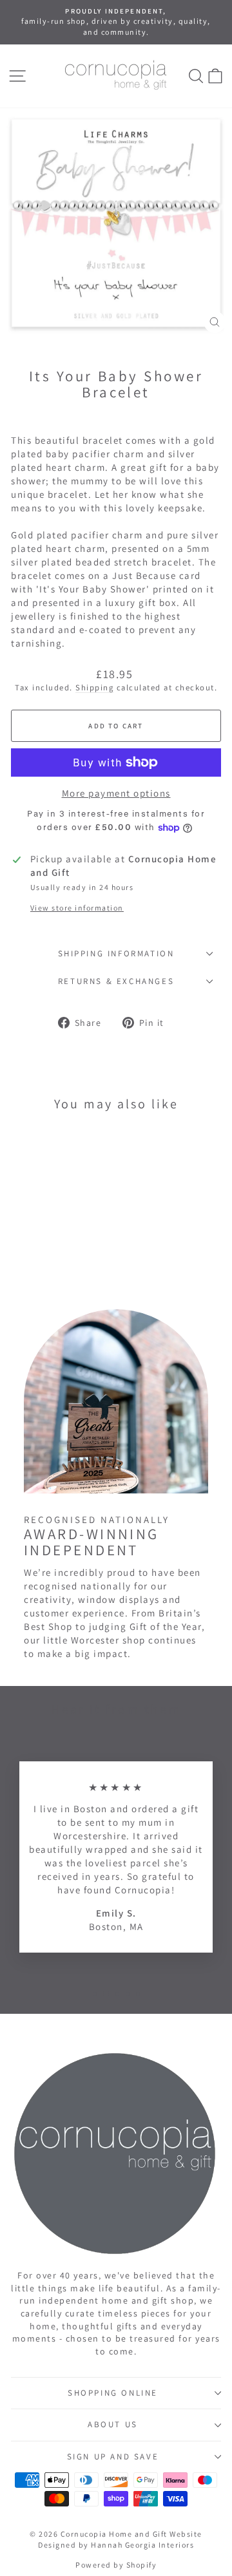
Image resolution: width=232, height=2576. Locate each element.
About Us (113, 2424)
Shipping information (116, 953)
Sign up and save (113, 2457)
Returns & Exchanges (116, 981)
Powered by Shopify (116, 2565)
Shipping (94, 687)
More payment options (116, 793)
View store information (77, 908)
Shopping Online (113, 2393)
